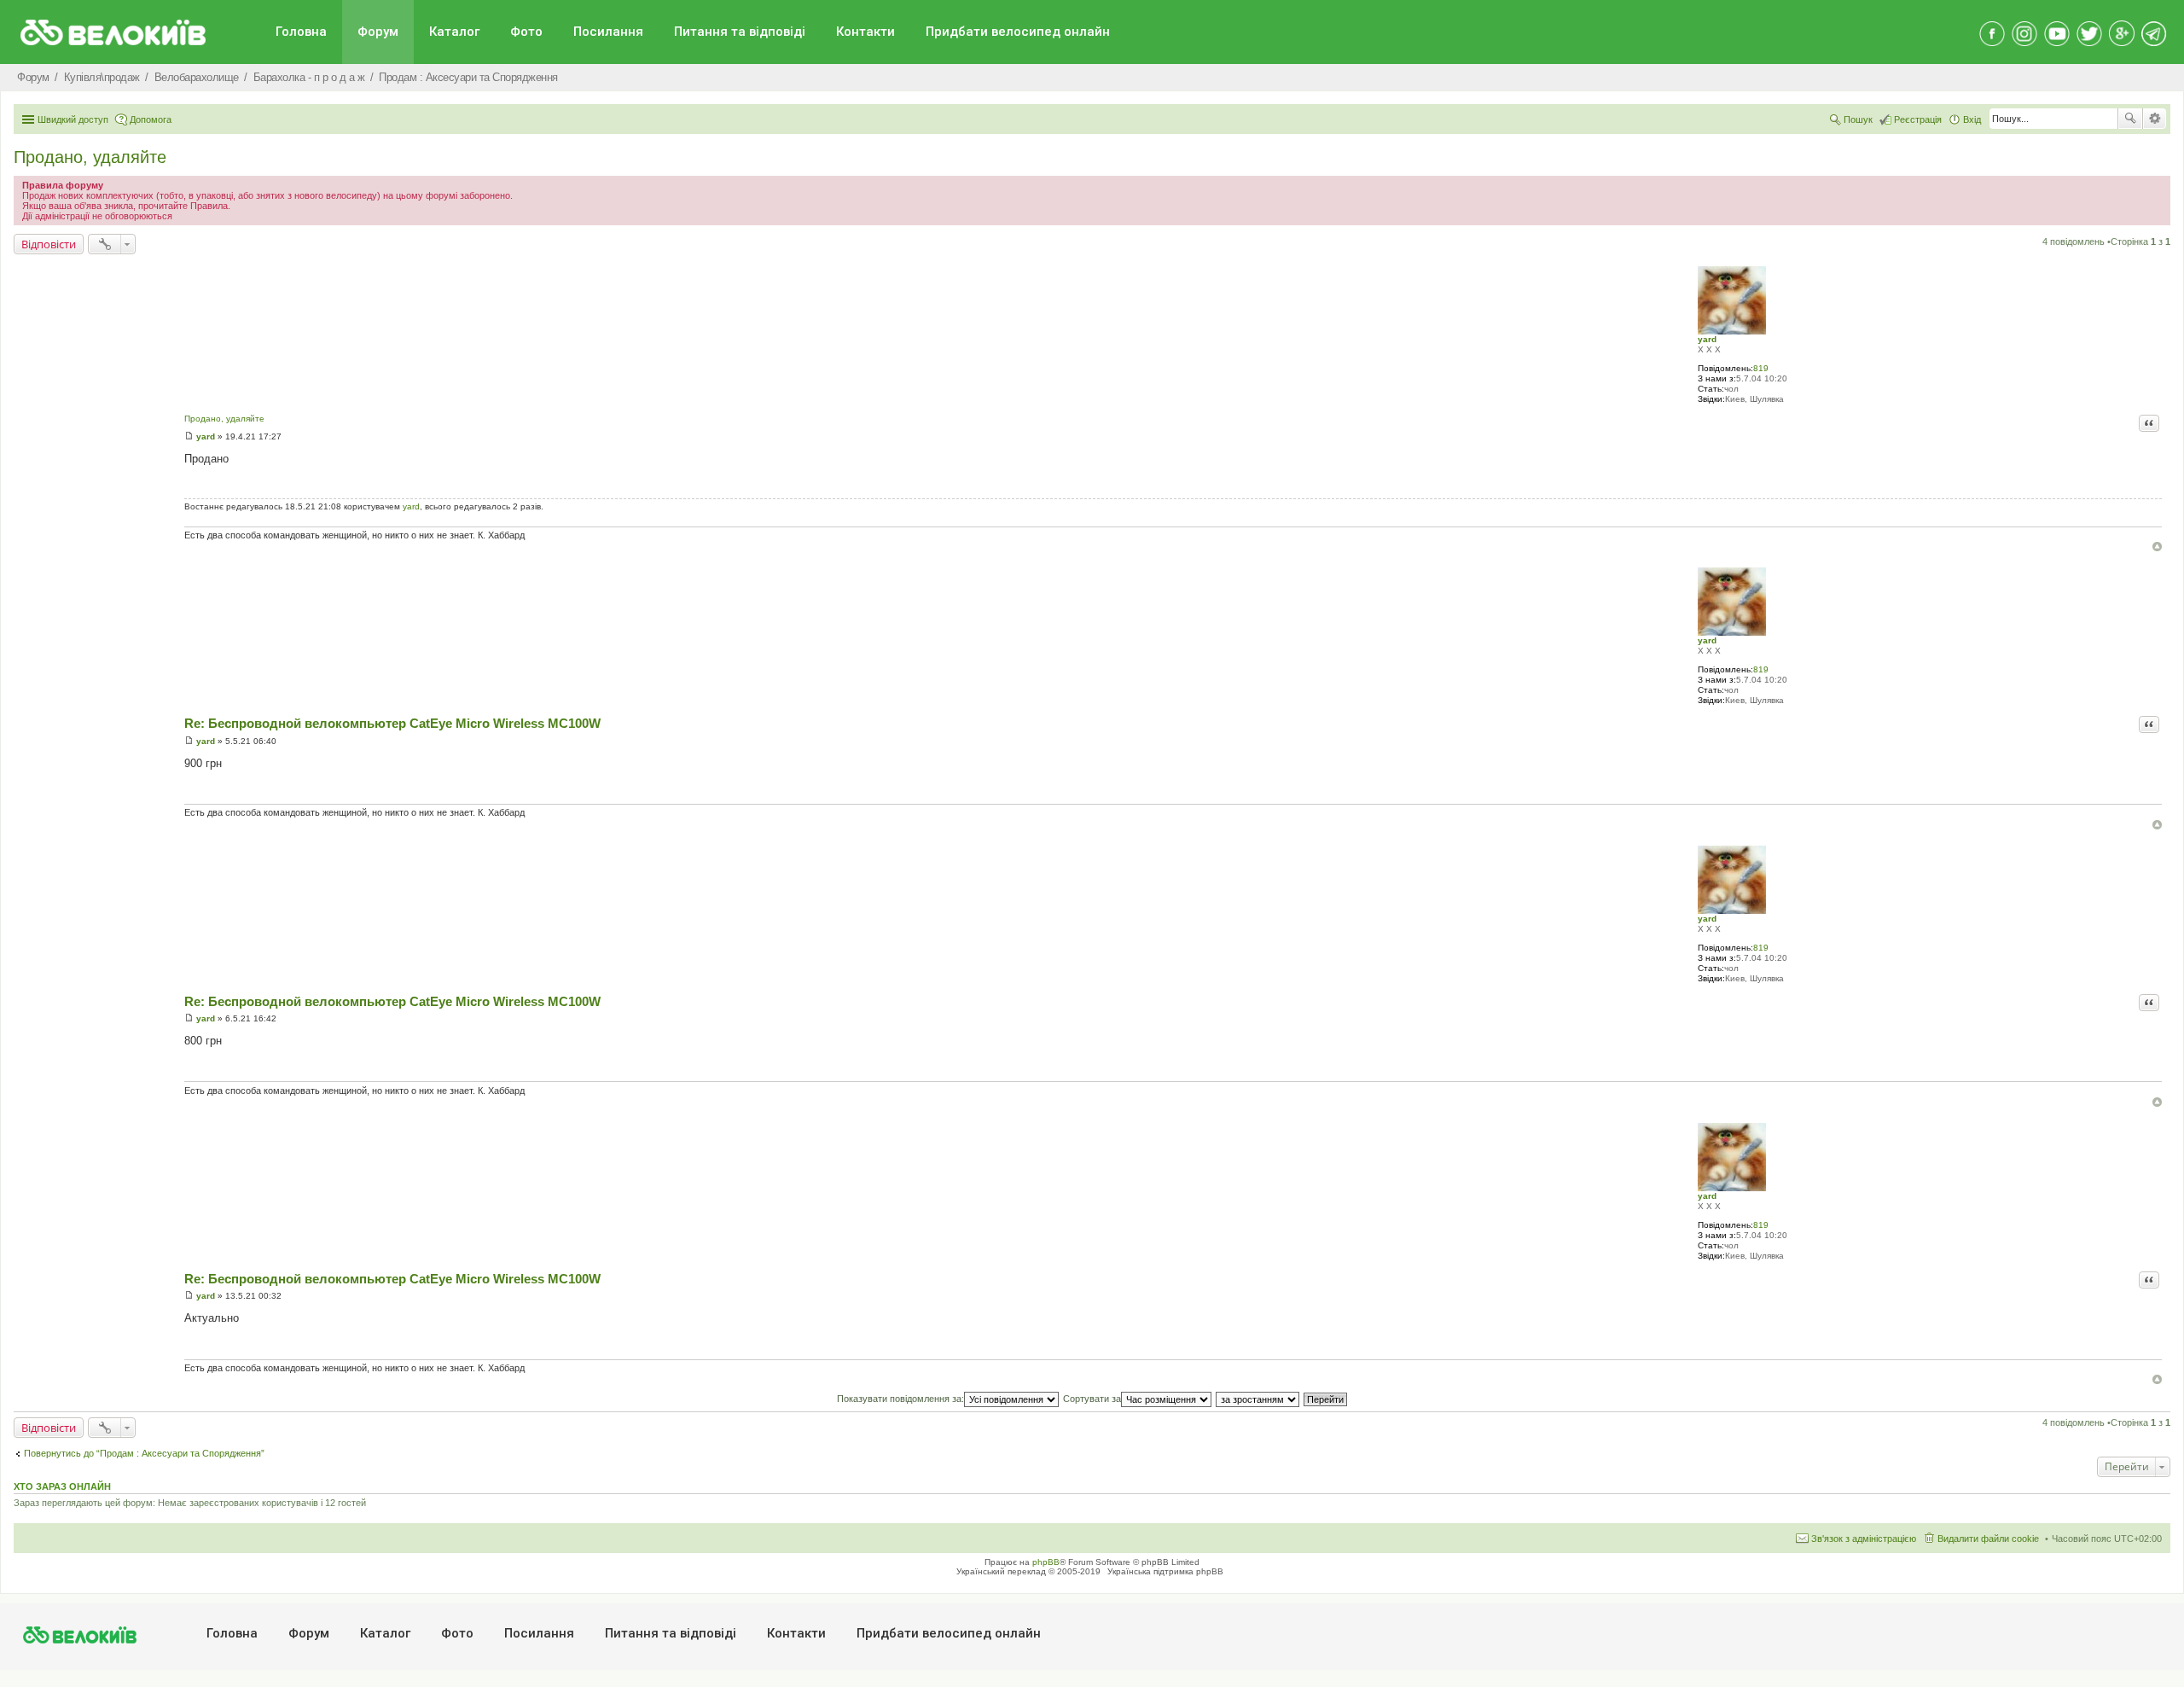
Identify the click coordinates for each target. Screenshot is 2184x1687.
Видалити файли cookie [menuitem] (1988, 1539)
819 (1761, 368)
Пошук (2130, 119)
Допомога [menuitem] (151, 119)
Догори (2157, 547)
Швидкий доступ (73, 119)
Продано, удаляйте (90, 157)
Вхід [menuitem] (1972, 119)
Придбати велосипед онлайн (1018, 32)
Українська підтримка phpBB (1165, 1571)
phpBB (1046, 1562)
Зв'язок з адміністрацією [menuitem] (1864, 1539)
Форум (378, 32)
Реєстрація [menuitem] (1918, 119)
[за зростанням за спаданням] (1258, 1399)
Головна (301, 32)
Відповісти (49, 244)
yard (1707, 339)
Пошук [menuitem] (1858, 119)
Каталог (454, 32)
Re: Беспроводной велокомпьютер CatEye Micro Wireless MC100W (392, 723)
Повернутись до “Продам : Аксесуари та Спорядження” (144, 1453)
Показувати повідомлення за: (900, 1399)
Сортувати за (1092, 1399)
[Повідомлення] (189, 436)
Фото (526, 32)
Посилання (608, 32)
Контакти (865, 32)
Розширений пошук (2155, 119)
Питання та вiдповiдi (740, 32)
